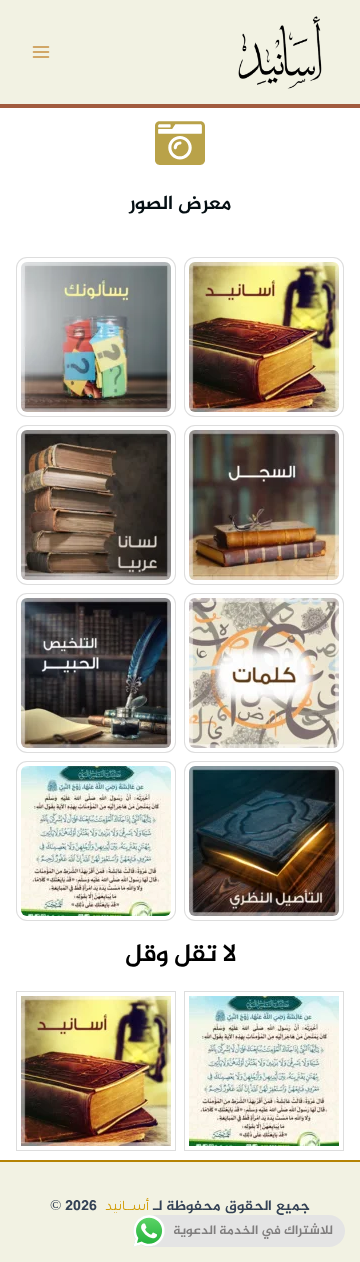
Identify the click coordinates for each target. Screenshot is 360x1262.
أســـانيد (127, 1208)
